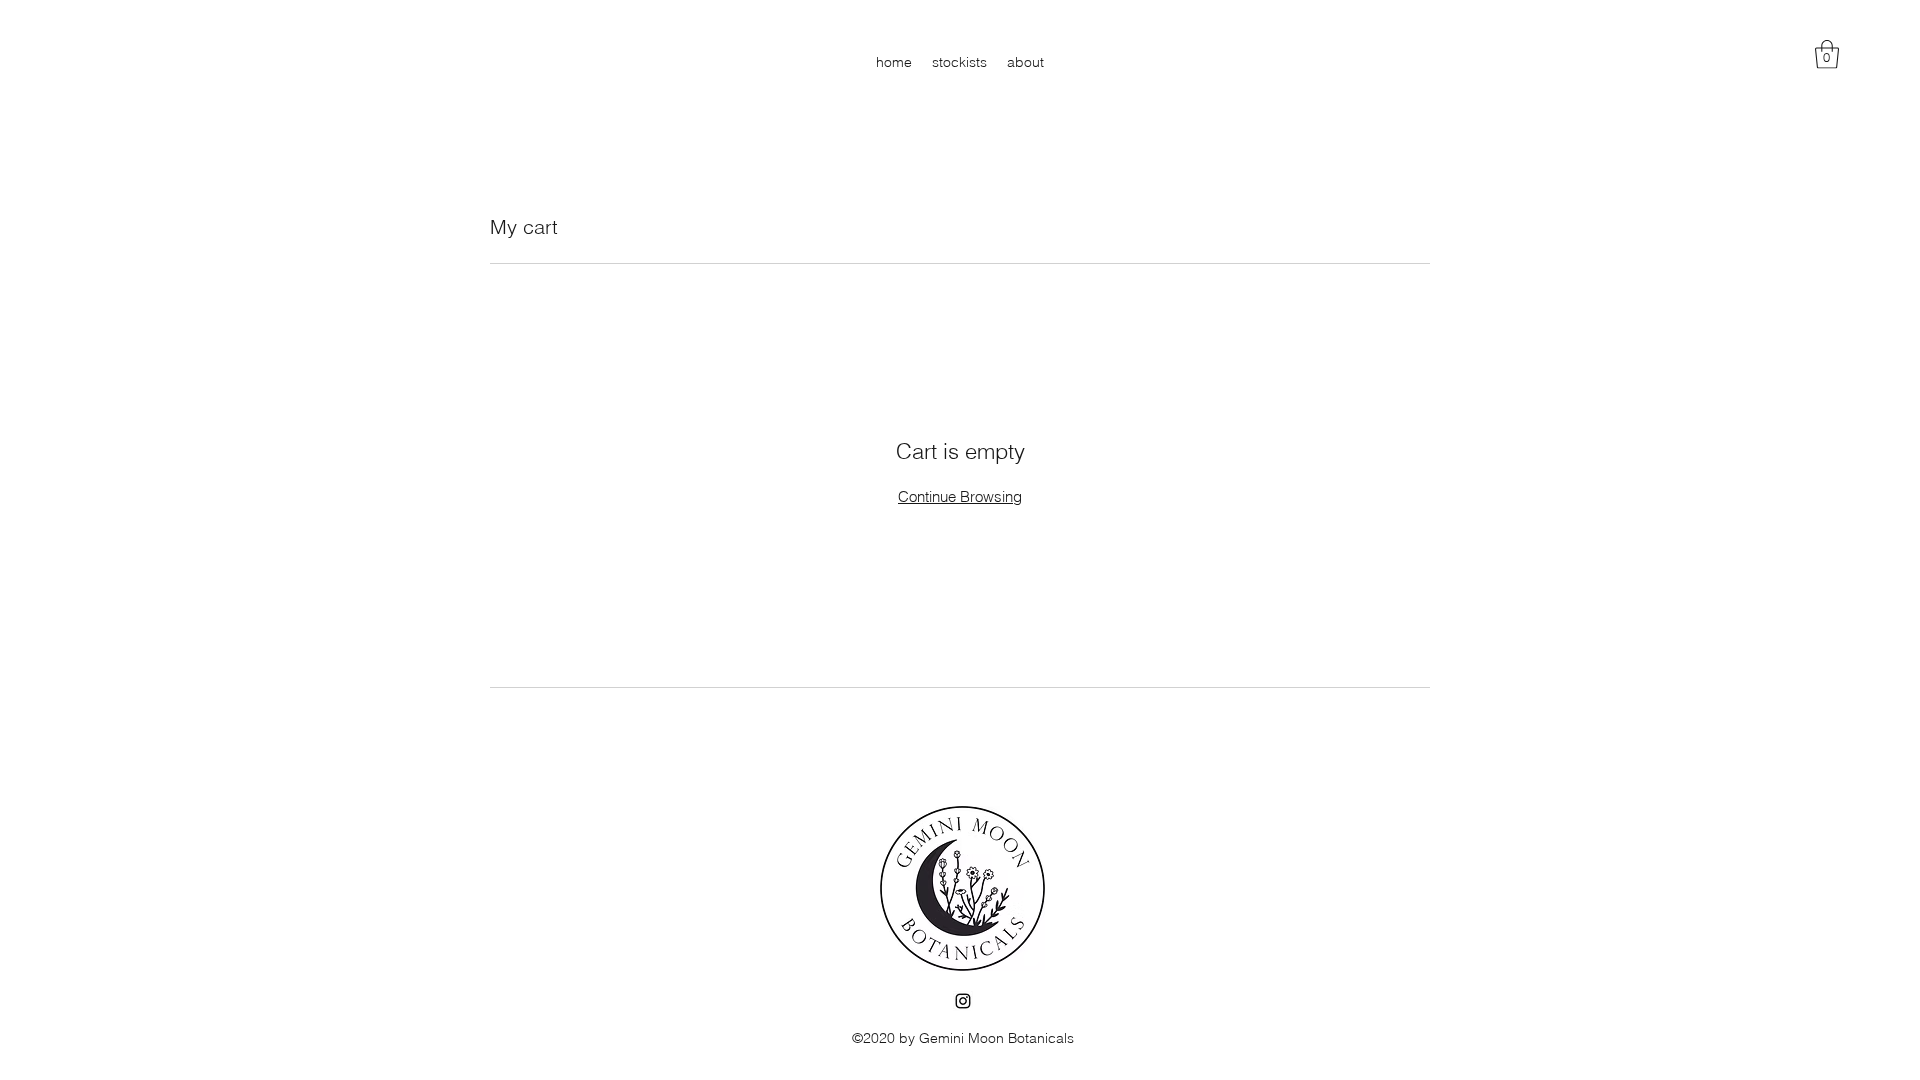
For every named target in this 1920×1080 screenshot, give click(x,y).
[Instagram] (963, 1001)
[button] (1827, 54)
